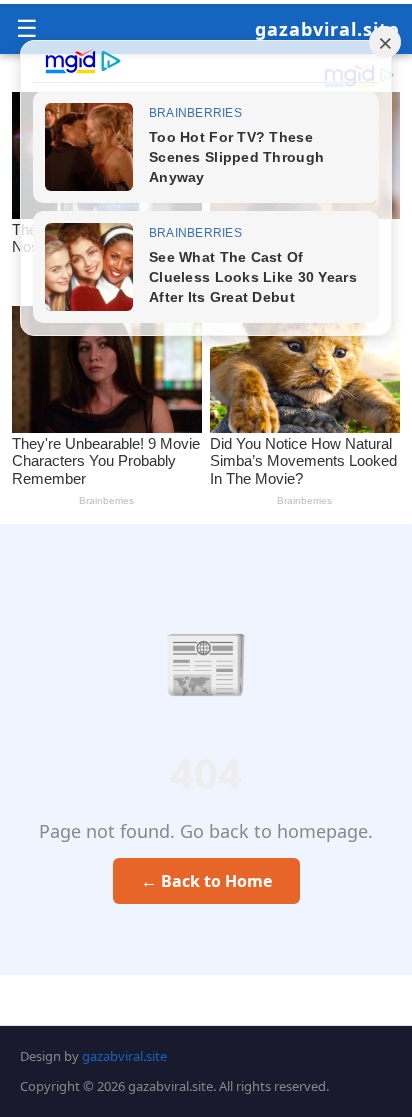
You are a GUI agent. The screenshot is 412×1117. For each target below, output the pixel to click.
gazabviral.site (327, 29)
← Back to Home (206, 881)
